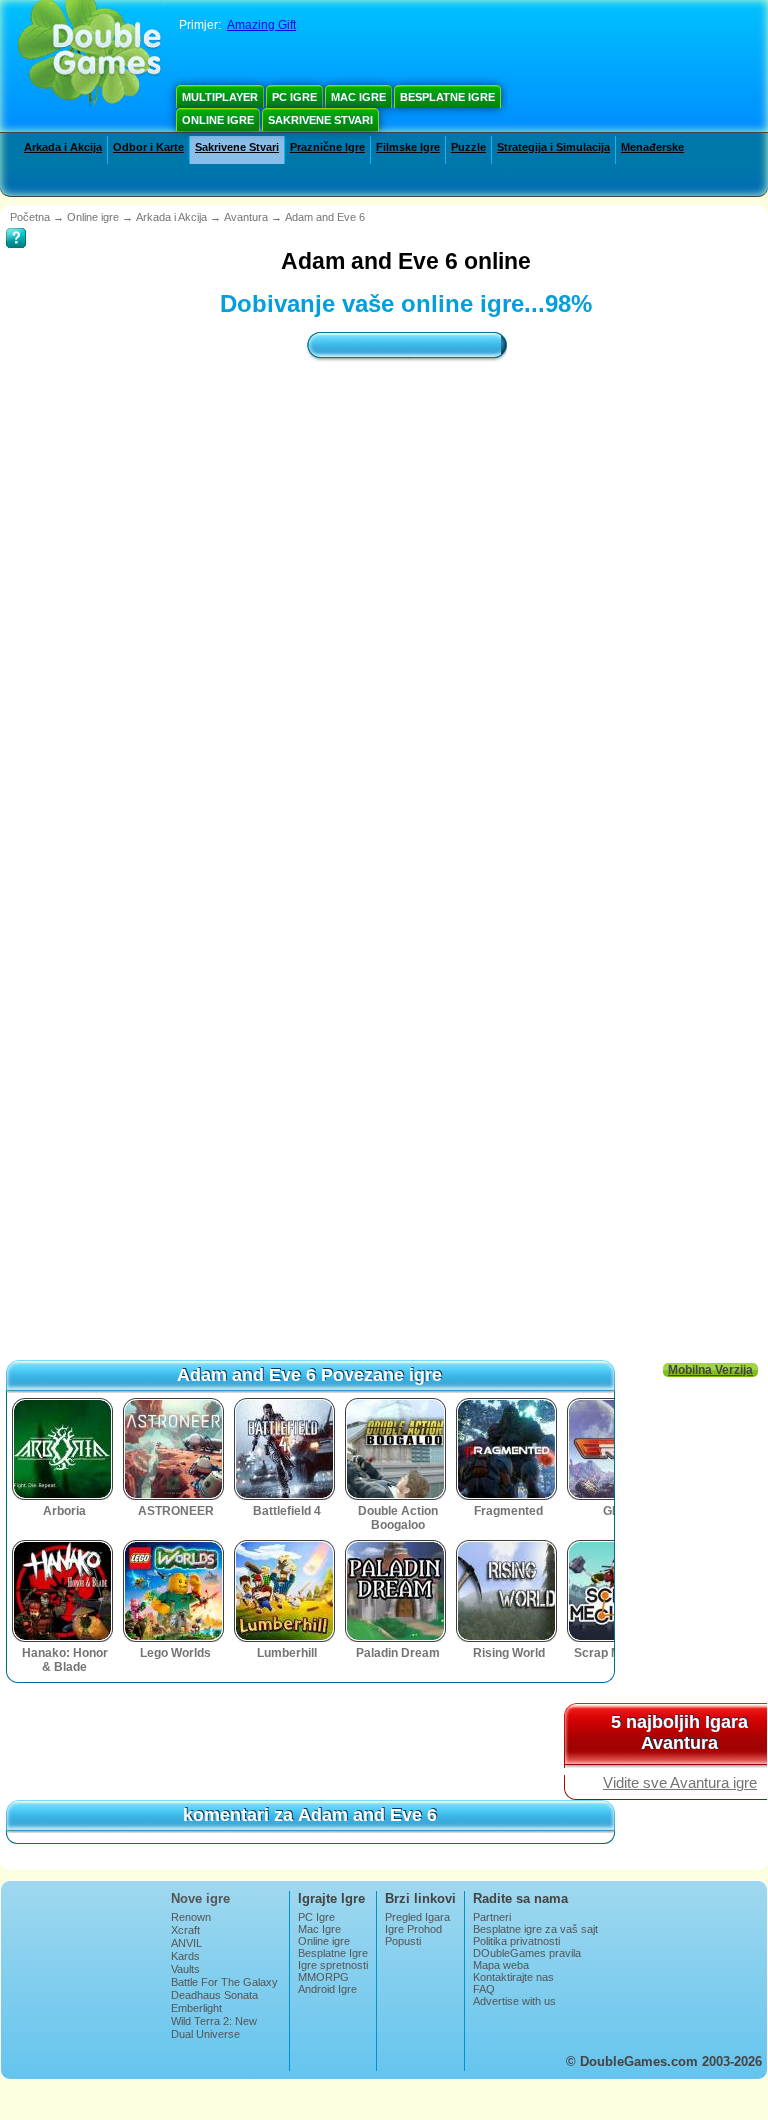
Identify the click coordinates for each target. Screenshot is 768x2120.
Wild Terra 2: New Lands (214, 2027)
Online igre (218, 120)
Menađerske (652, 147)
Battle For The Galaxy (224, 1982)
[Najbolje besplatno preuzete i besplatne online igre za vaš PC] (89, 55)
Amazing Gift (261, 25)
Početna (30, 217)
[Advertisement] (406, 553)
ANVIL (186, 1943)
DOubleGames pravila (527, 1953)
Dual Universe (205, 2034)
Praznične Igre (327, 147)
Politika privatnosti (516, 1941)
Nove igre (200, 1898)
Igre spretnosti (333, 1965)
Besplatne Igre (447, 97)
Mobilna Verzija (710, 1370)
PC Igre (294, 97)
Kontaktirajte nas (513, 1977)
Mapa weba (501, 1965)
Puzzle (468, 147)
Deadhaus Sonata (214, 1995)
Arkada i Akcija (63, 147)
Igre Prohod (413, 1929)
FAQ (484, 1989)
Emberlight (196, 2008)
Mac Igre (358, 97)
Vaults (185, 1969)
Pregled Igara (417, 1917)
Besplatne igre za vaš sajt (535, 1929)
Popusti (403, 1941)
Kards (185, 1956)
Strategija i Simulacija (553, 147)
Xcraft (185, 1930)
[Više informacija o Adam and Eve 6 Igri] (16, 224)
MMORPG (323, 1977)
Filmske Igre (408, 147)
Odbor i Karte (148, 147)
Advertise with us (514, 2001)
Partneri (492, 1917)
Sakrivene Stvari (320, 120)
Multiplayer (220, 97)
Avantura (246, 217)
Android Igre (327, 1989)
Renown (191, 1917)
